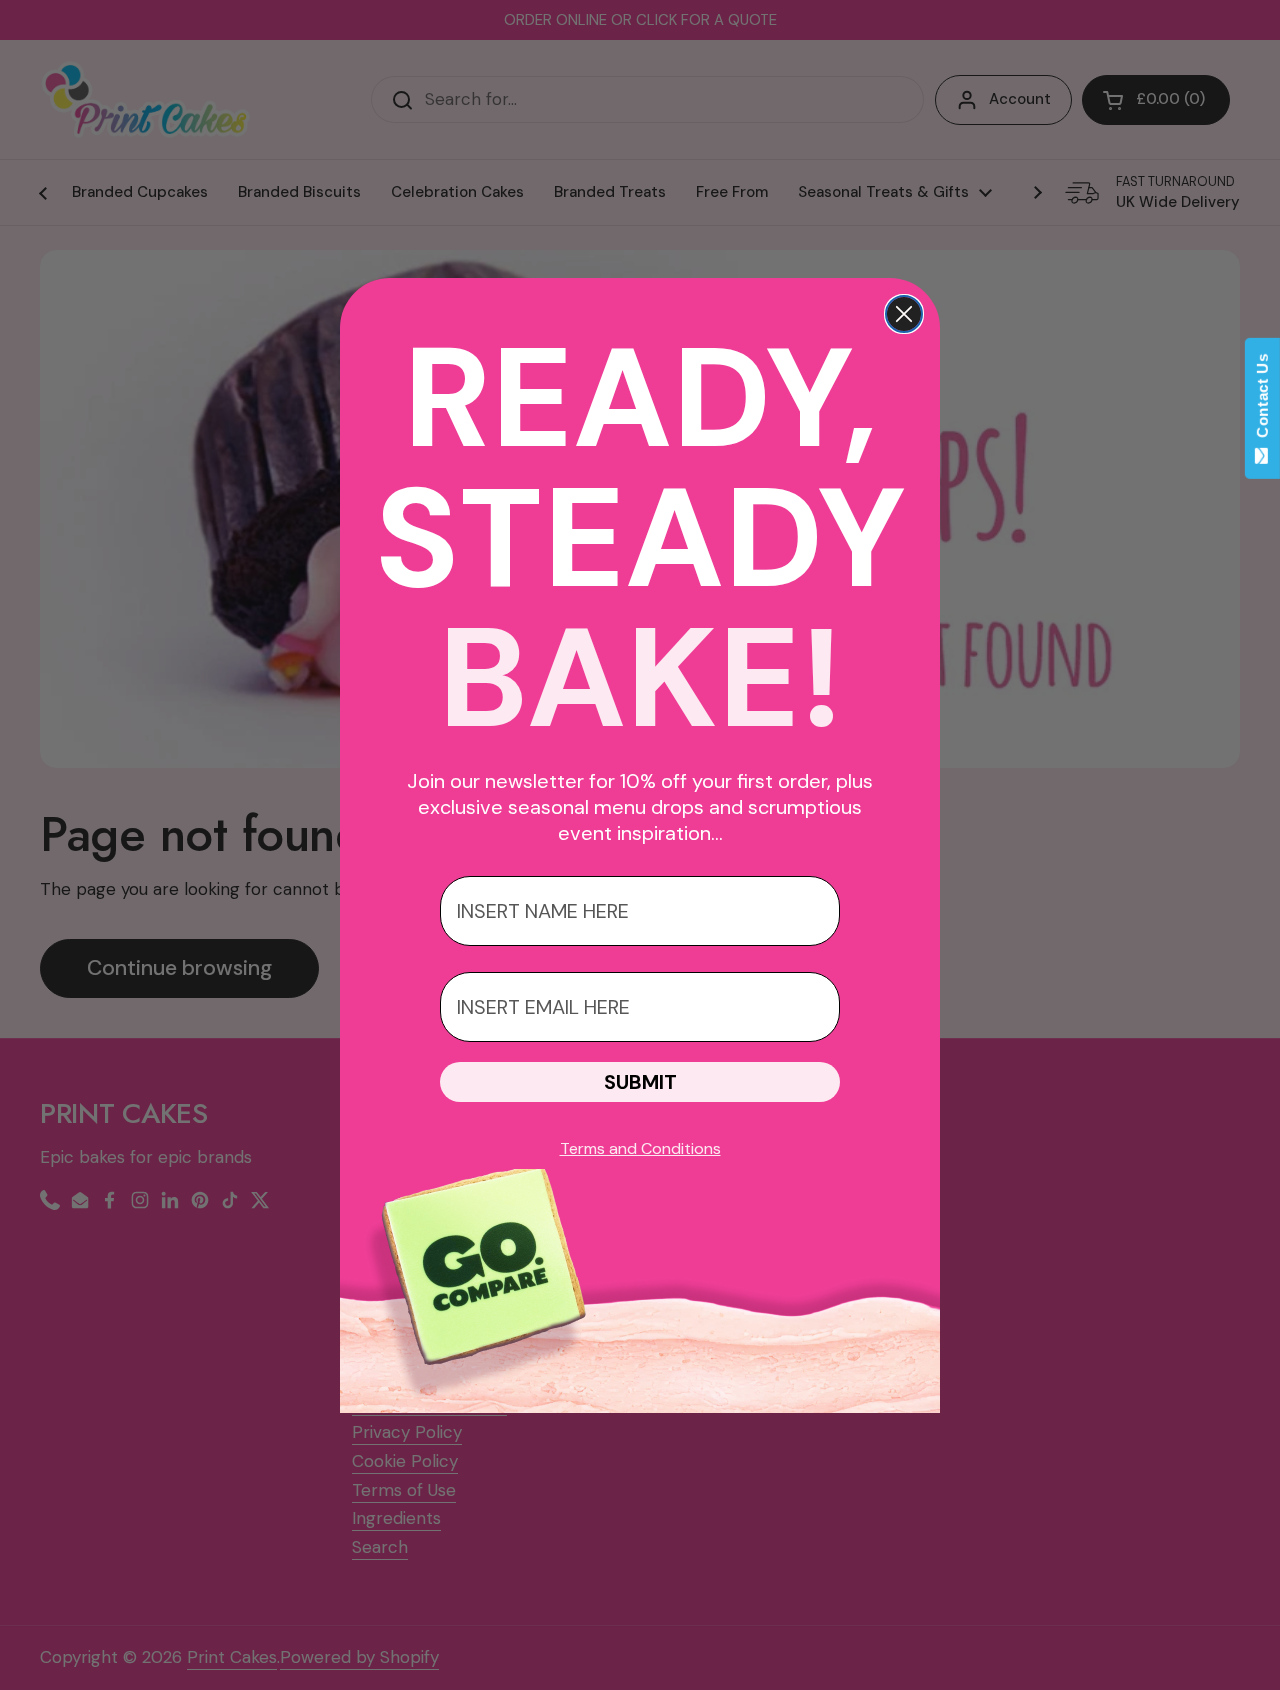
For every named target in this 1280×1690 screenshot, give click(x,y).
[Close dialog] (904, 314)
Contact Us (1262, 400)
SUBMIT (640, 1082)
